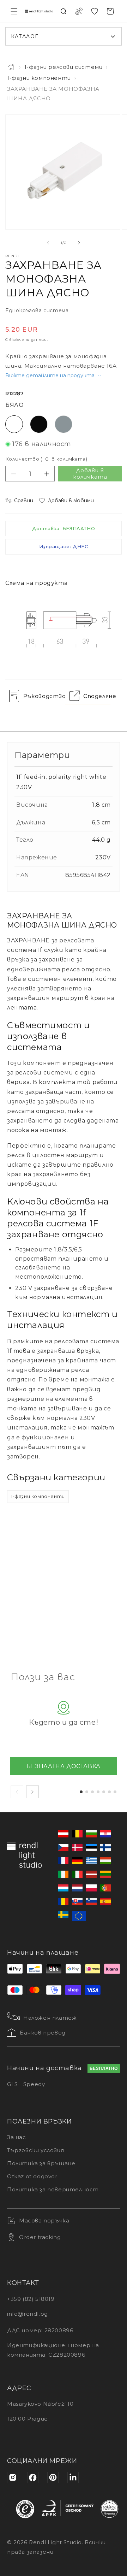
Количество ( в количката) (46, 459)
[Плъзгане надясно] (79, 243)
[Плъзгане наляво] (48, 243)
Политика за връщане (41, 2163)
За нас (17, 2137)
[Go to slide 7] (115, 1792)
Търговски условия (35, 2150)
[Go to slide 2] (87, 1792)
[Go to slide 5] (104, 1792)
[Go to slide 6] (109, 1792)
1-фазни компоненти (39, 78)
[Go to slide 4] (98, 1792)
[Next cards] (32, 1792)
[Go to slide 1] (81, 1792)
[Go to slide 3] (92, 1792)
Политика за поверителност (53, 2189)
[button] (14, 11)
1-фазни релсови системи (64, 67)
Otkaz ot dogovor (32, 2176)
